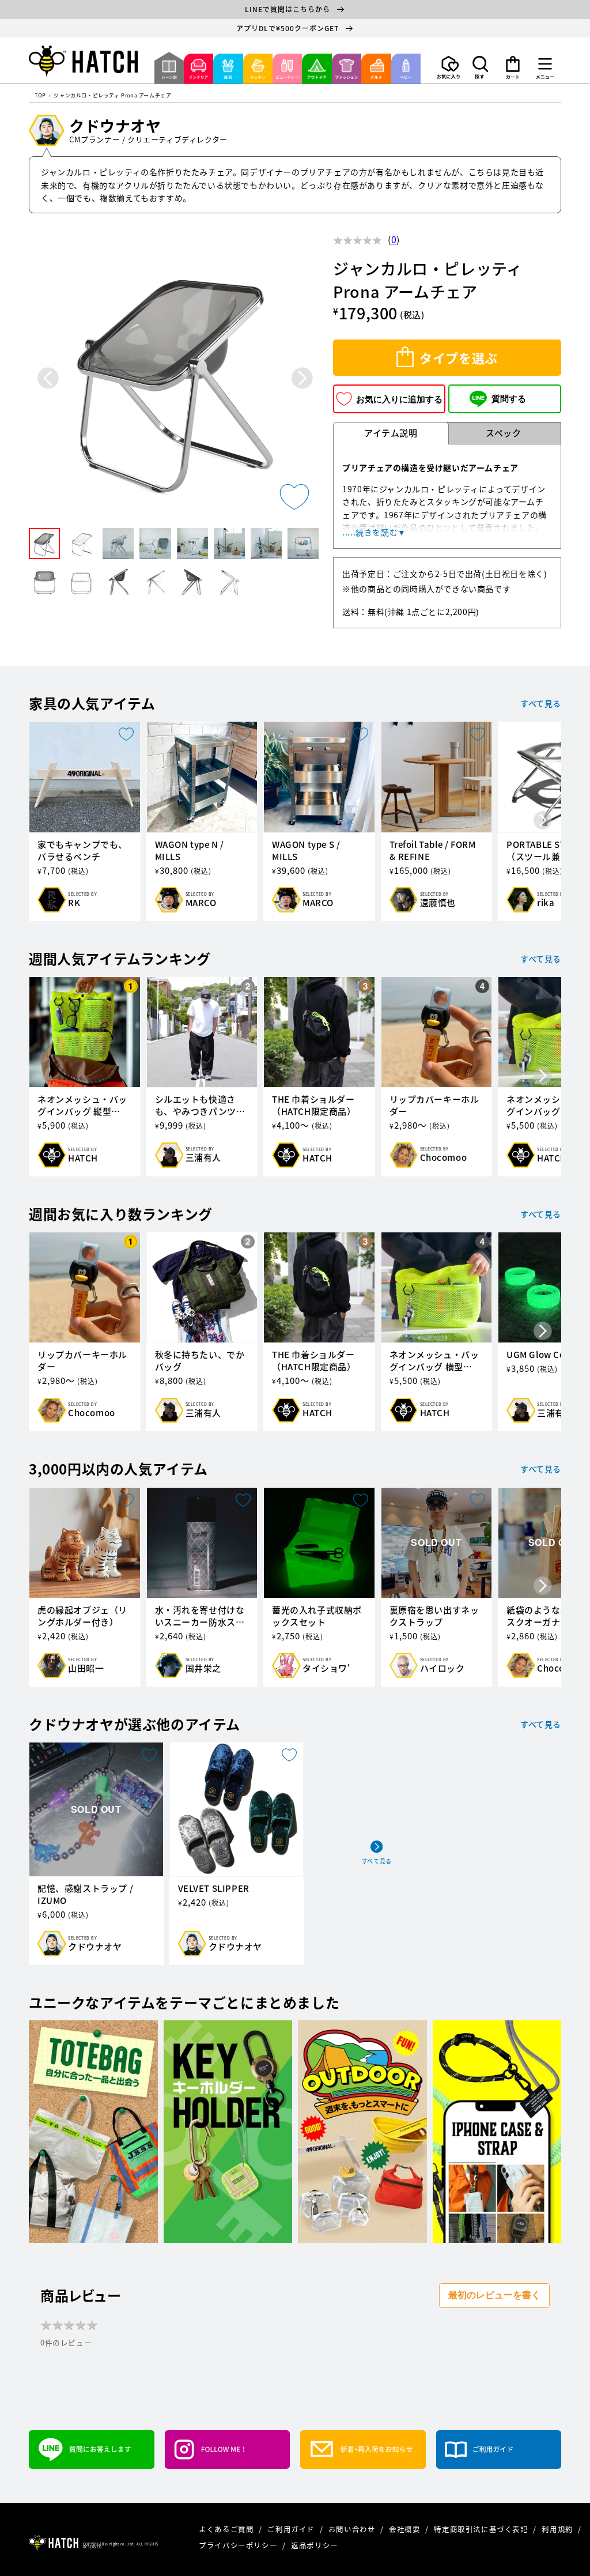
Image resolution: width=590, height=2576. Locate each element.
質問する (509, 399)
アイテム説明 (391, 433)
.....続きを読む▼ (374, 532)
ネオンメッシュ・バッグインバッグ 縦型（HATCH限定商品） (82, 1106)
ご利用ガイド (292, 2529)
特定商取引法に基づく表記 (482, 2529)
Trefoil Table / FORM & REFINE (433, 851)
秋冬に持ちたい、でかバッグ (200, 1361)
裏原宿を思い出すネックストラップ (434, 1616)
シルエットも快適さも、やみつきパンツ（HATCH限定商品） (197, 1106)
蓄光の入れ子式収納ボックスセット (317, 1616)
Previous (48, 378)
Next (302, 378)
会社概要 (406, 2529)
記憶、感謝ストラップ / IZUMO (85, 1895)
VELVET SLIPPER (214, 1889)
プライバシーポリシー (239, 2545)
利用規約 (558, 2529)
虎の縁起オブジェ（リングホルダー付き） (82, 1616)
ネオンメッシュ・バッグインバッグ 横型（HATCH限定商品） (434, 1361)
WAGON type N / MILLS (190, 851)
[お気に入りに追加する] (294, 497)
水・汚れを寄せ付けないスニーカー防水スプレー (200, 1616)
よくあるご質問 (227, 2529)
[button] (481, 67)
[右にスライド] (543, 821)
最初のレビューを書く (494, 2295)
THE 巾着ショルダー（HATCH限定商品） (314, 1106)
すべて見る (541, 703)
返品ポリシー (315, 2545)
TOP (40, 96)
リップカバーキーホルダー (434, 1106)
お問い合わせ (353, 2529)
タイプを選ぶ (459, 358)
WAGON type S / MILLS (306, 851)
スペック (503, 433)
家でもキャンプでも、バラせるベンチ (82, 851)
